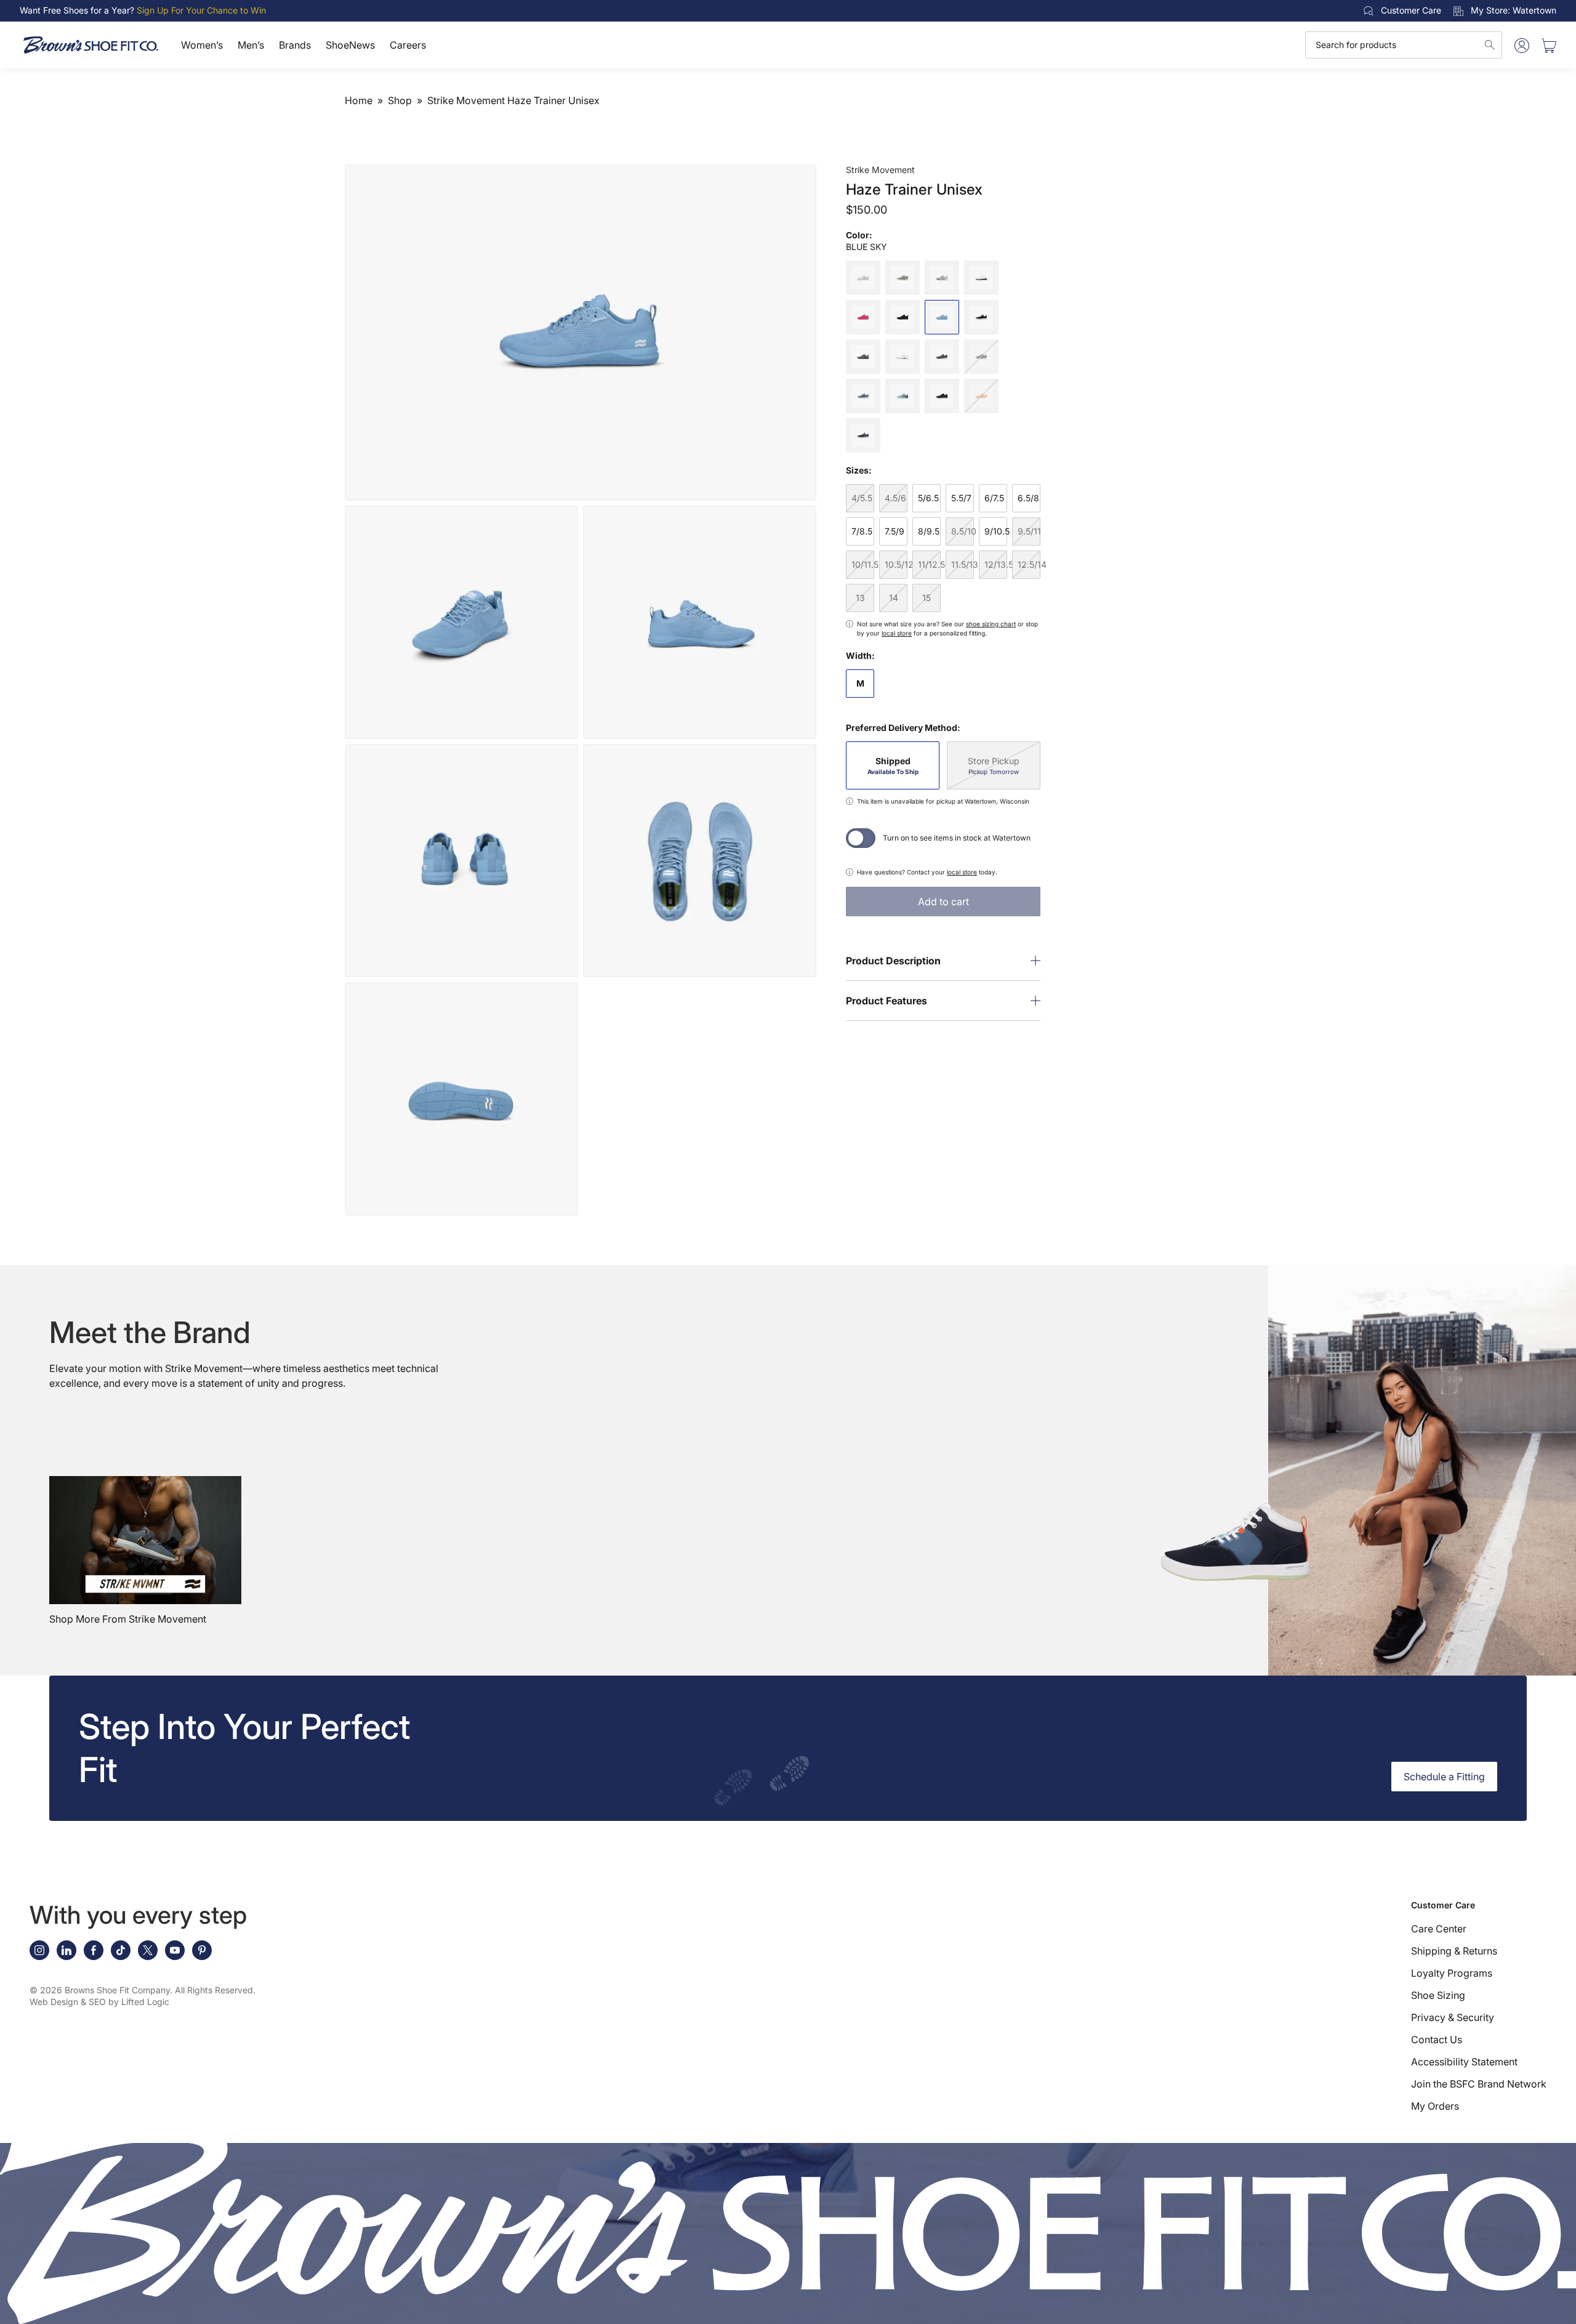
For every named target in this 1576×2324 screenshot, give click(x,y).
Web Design (54, 2002)
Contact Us (1437, 2040)
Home (359, 100)
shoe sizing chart (991, 624)
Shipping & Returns (1454, 1951)
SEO (97, 2002)
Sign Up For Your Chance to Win (201, 10)
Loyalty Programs (1452, 1973)
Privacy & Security (1453, 2017)
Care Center (1439, 1929)
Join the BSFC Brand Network (1479, 2084)
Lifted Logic (145, 2002)
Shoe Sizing (1438, 1995)
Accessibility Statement (1464, 2062)
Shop (400, 100)
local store (897, 633)
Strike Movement (880, 170)
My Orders (1435, 2106)
